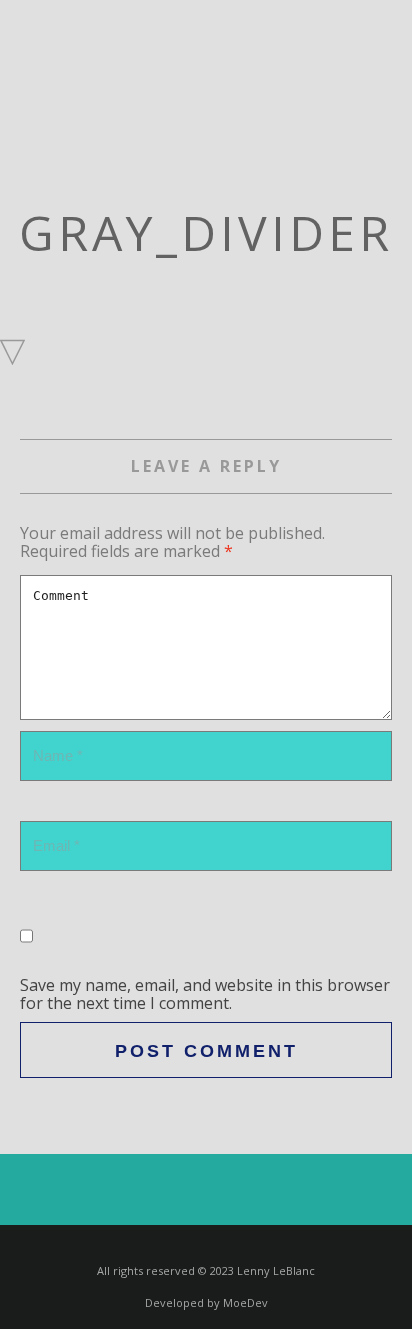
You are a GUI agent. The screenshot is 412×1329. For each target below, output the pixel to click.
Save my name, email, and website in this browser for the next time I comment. (205, 994)
